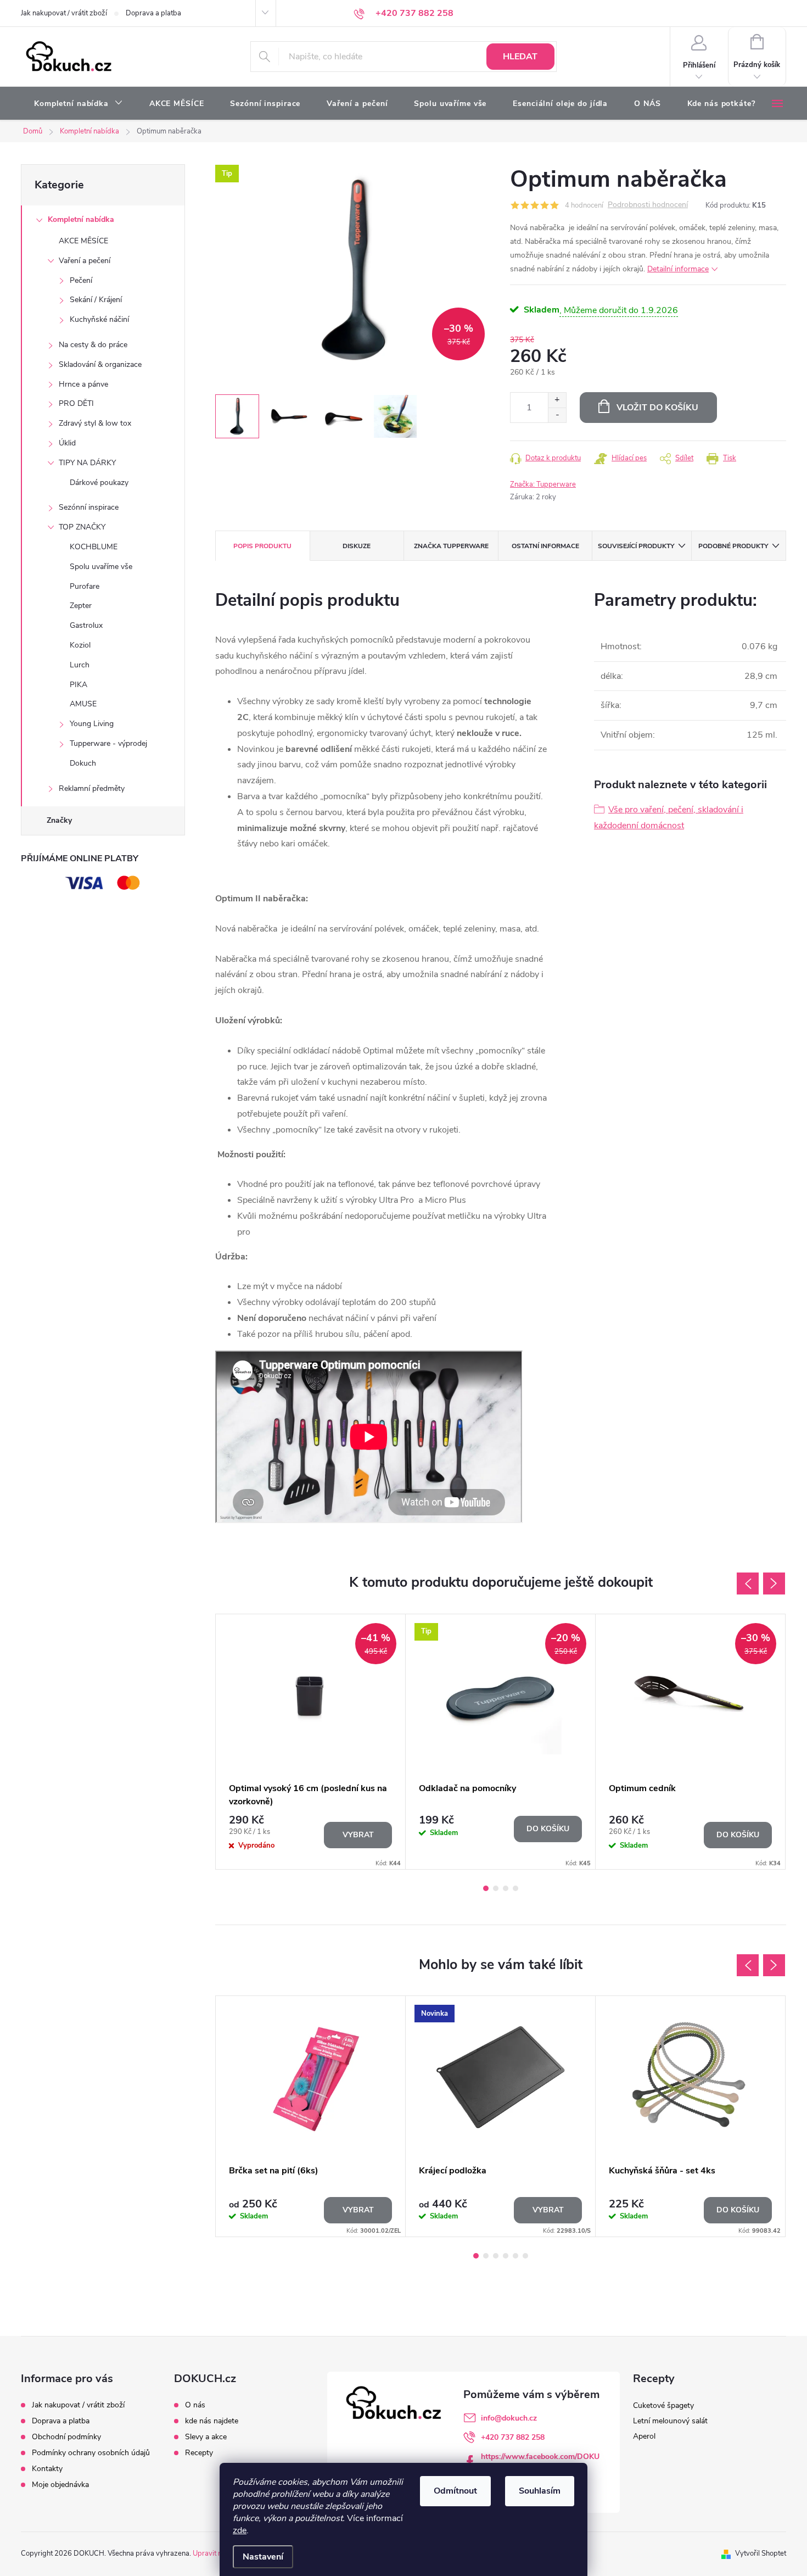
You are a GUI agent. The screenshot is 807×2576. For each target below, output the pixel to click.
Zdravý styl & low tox (95, 423)
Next (774, 1583)
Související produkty (636, 546)
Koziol (80, 645)
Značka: (543, 484)
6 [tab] (525, 2256)
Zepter (81, 606)
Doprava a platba (153, 13)
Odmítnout (455, 2491)
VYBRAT (358, 1835)
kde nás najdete (212, 2421)
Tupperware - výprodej (108, 743)
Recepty (199, 2453)
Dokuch (83, 763)
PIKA (79, 685)
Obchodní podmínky (66, 2437)
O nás (195, 2405)
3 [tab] (506, 1888)
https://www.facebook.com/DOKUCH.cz (540, 2461)
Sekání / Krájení (96, 300)
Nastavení (263, 2557)
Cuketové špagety (663, 2405)
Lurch (80, 665)
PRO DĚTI (76, 403)
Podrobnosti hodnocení (648, 205)
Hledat (520, 57)
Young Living (92, 724)
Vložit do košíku (657, 408)
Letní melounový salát (670, 2421)
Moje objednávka (60, 2485)
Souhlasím (540, 2491)
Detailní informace (678, 269)
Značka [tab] (451, 546)
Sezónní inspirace (89, 507)
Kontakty (47, 2469)
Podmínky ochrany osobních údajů (91, 2453)
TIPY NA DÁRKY (87, 463)
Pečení (81, 280)
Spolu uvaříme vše (101, 567)
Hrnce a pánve (83, 384)
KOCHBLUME (94, 547)
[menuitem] (79, 104)
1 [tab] (486, 1888)
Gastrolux (86, 625)
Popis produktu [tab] (262, 546)
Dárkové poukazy (99, 483)
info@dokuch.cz (509, 2418)
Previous (748, 1583)
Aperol (644, 2436)
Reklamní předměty (92, 788)
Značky (59, 820)
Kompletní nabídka (81, 219)
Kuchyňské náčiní (99, 319)
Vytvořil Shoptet (761, 2553)
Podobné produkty (733, 546)
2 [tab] (496, 1888)
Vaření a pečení (85, 261)
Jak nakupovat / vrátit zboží (64, 13)
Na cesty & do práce (93, 345)
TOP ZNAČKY (82, 527)
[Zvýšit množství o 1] (557, 400)
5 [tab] (515, 2256)
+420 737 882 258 (513, 2437)
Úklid (67, 443)
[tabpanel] (311, 1742)
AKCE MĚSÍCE (83, 241)
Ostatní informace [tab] (545, 546)
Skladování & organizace (100, 364)
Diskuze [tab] (357, 546)
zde (240, 2530)
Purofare (85, 586)
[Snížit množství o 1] (557, 415)
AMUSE (83, 704)
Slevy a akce (206, 2437)
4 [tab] (515, 1888)
